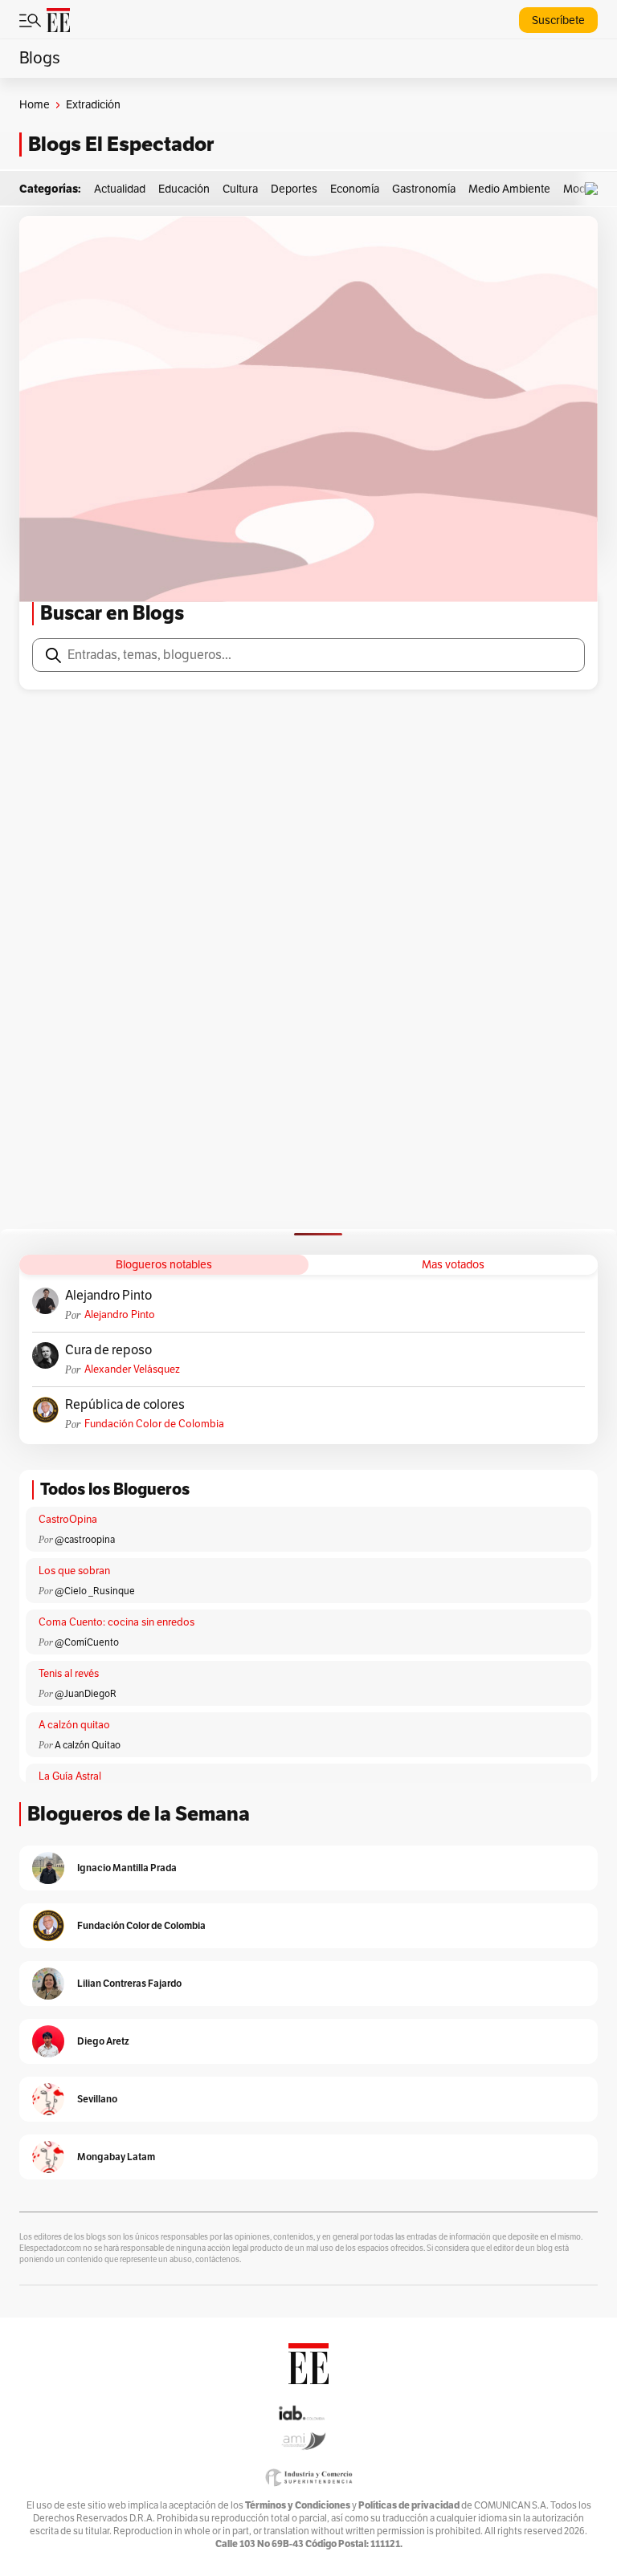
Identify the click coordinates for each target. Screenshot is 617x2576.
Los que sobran (74, 1571)
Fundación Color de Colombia (154, 1424)
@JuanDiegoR (86, 1694)
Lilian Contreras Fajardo (129, 1983)
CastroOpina (68, 1520)
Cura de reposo (108, 1350)
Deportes (294, 189)
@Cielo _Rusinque (95, 1591)
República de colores (125, 1405)
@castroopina (85, 1540)
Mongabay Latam (116, 2157)
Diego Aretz (103, 2041)
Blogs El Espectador (121, 144)
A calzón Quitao (88, 1745)
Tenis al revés (69, 1674)
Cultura (240, 189)
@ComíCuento (87, 1642)
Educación (184, 189)
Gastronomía (424, 189)
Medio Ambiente (509, 189)
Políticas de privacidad (409, 2505)
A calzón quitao (74, 1725)
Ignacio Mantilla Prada (127, 1868)
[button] (595, 189)
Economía (355, 189)
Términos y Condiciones (298, 2505)
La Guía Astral (70, 1776)
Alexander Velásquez (132, 1369)
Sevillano (97, 2099)
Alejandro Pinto (108, 1296)
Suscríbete (558, 20)
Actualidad (120, 189)
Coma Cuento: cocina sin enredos (116, 1622)
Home (35, 105)
